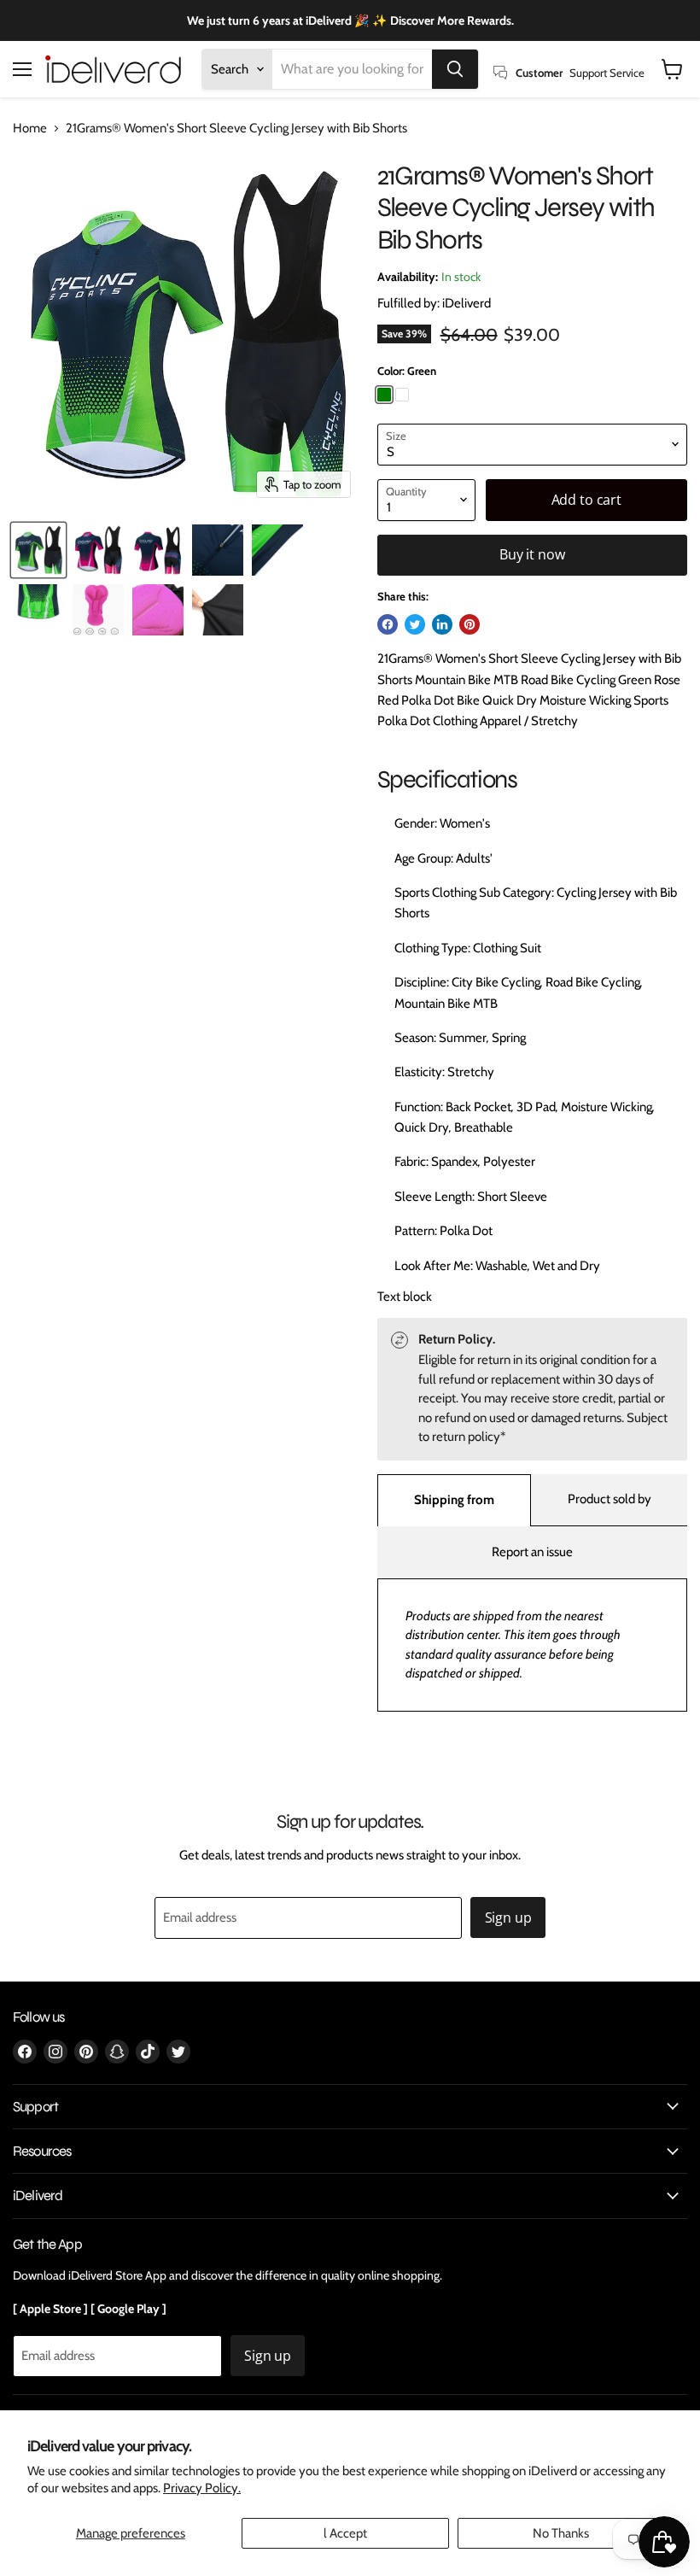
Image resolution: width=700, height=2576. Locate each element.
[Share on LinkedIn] (442, 624)
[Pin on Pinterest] (470, 624)
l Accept (345, 2533)
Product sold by (610, 1499)
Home (30, 129)
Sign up (508, 1917)
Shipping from (454, 1500)
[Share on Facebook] (388, 624)
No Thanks (561, 2533)
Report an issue (532, 1552)
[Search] (455, 69)
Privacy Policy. (202, 2488)
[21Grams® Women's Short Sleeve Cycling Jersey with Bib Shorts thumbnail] (38, 550)
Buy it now (532, 554)
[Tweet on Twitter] (415, 624)
